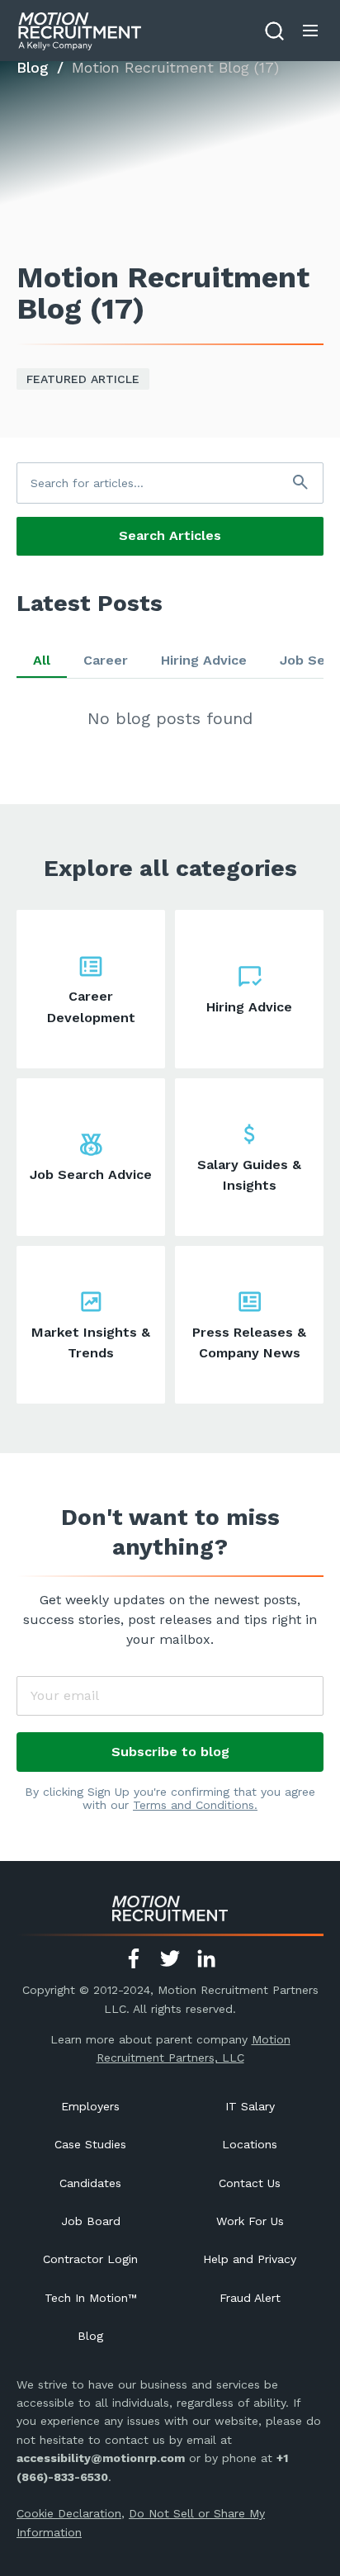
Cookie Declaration (69, 2513)
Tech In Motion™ (91, 2298)
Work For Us (250, 2221)
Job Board (91, 2221)
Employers (90, 2106)
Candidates (90, 2183)
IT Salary (250, 2106)
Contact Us (250, 2183)
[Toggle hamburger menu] (310, 31)
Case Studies (90, 2144)
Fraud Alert (250, 2298)
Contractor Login (90, 2259)
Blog (33, 67)
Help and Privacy (250, 2259)
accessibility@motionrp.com (101, 2458)
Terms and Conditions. (195, 1805)
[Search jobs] (274, 31)
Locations (250, 2144)
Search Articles (170, 535)
